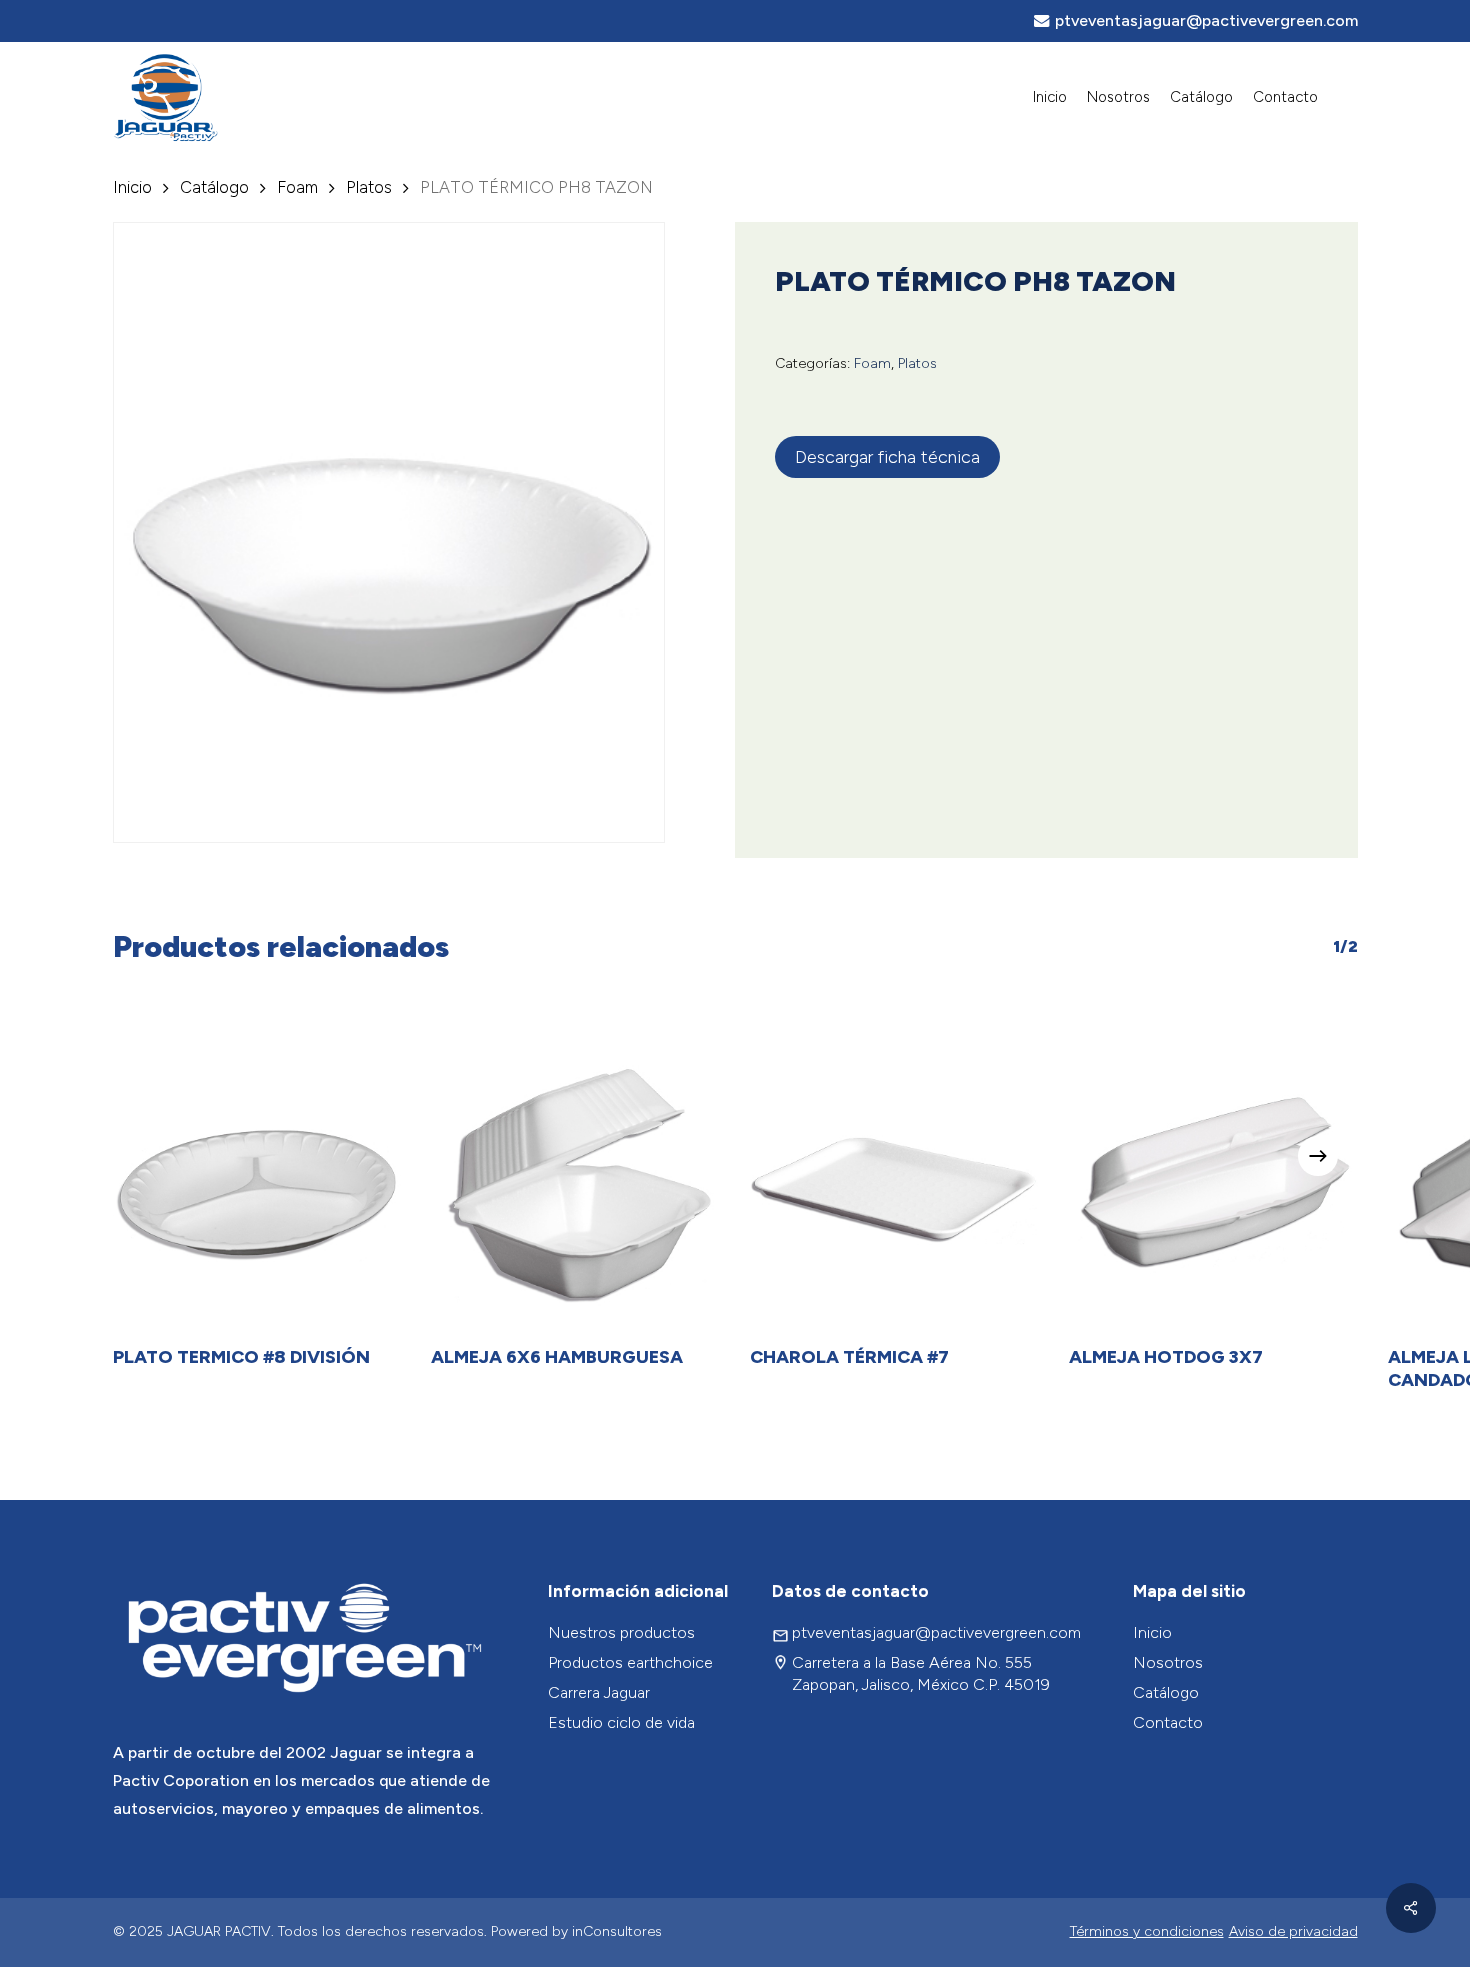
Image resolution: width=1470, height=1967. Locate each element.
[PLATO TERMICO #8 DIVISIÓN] (257, 1164)
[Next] (1318, 1156)
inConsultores (617, 1931)
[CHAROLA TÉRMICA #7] (894, 1164)
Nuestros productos (621, 1632)
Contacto (1168, 1722)
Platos (369, 187)
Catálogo (214, 187)
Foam (297, 187)
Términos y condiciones (1147, 1931)
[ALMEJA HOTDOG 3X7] (1213, 1164)
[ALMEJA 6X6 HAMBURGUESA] (575, 1164)
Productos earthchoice (630, 1662)
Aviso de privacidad (1293, 1931)
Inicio (132, 187)
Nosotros (1168, 1662)
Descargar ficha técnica (887, 457)
